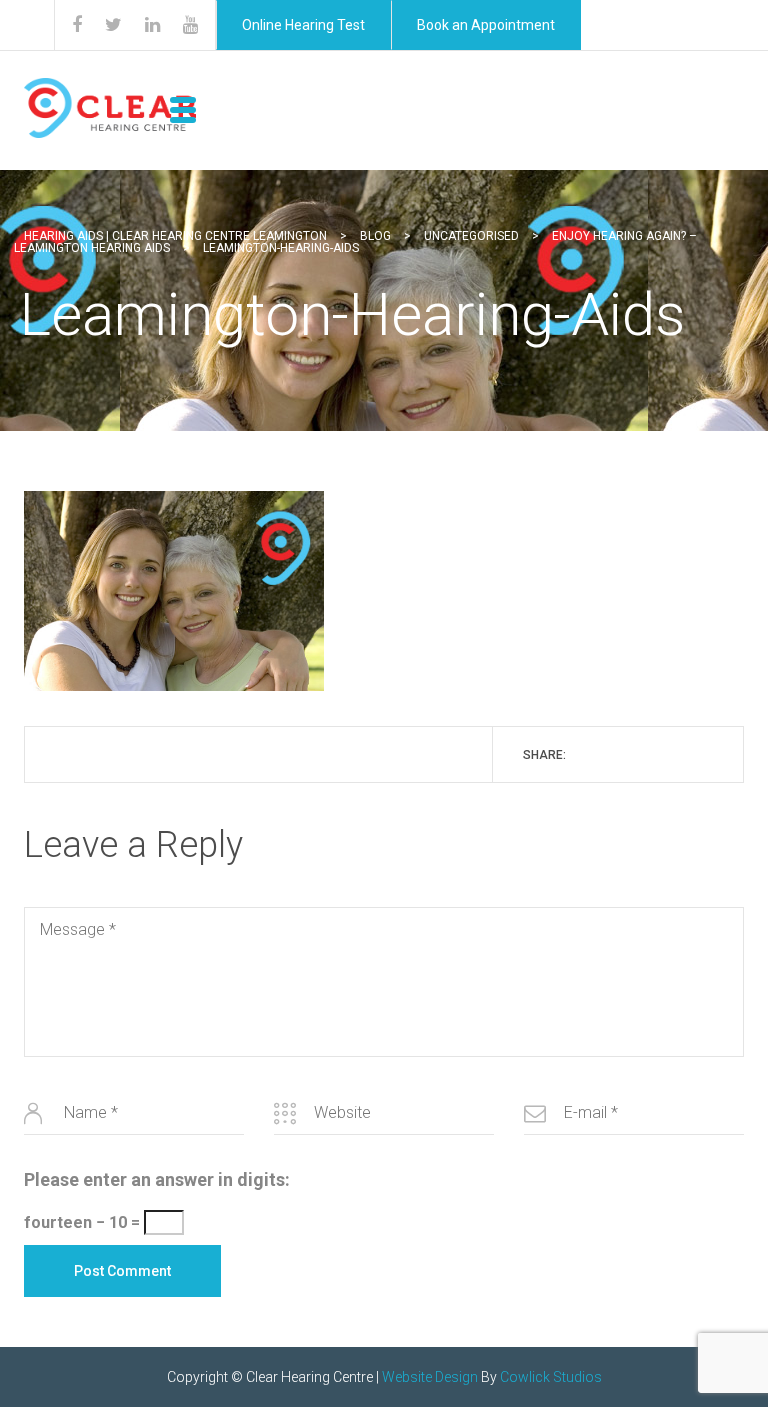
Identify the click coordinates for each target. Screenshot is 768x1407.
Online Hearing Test (303, 25)
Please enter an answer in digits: (157, 1179)
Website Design (430, 1377)
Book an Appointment (486, 25)
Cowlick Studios (551, 1377)
